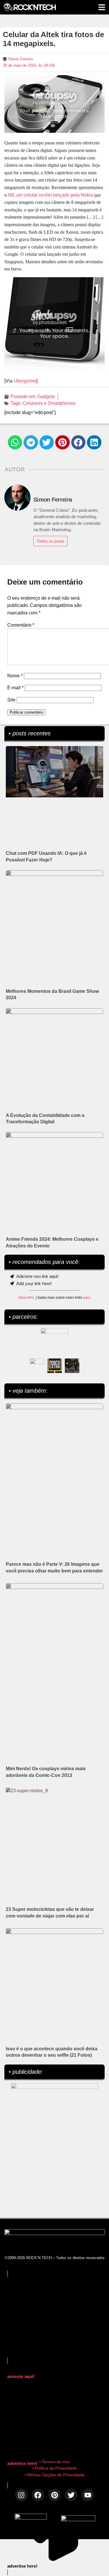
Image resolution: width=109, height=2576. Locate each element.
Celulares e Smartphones (49, 403)
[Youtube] (88, 2495)
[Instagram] (21, 2495)
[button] (15, 442)
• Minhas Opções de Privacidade (55, 2475)
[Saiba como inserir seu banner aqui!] (37, 1366)
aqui (87, 1298)
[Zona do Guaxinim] (72, 1366)
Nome (15, 676)
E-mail (15, 688)
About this (26, 1298)
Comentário (21, 625)
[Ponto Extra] (55, 1366)
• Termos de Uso (54, 2462)
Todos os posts (50, 541)
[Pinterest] (54, 2495)
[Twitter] (71, 2495)
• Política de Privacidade (54, 2468)
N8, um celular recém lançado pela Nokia (50, 195)
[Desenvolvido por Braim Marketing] (78, 2520)
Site (11, 700)
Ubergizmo (25, 381)
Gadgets (46, 397)
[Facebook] (38, 2495)
